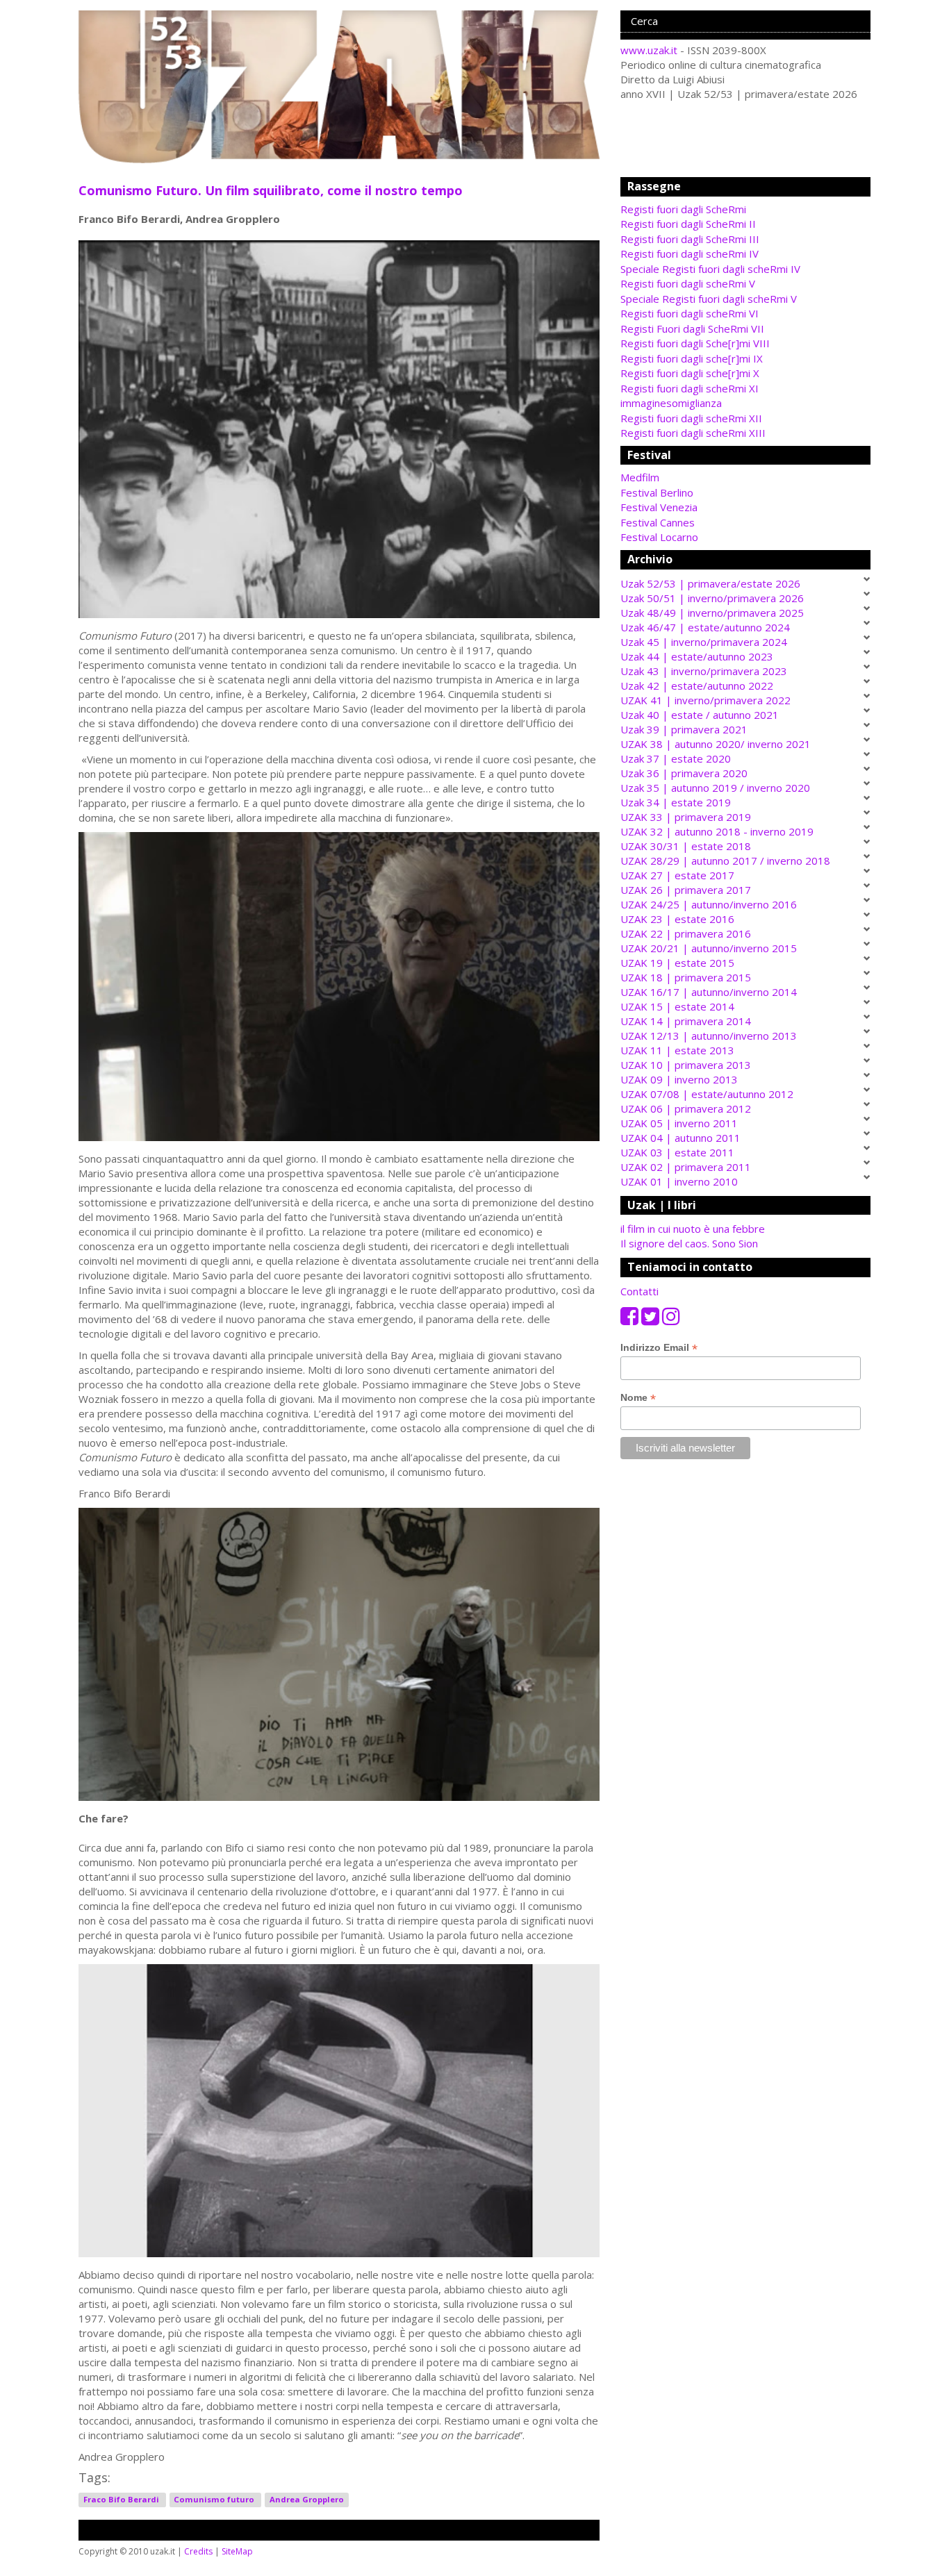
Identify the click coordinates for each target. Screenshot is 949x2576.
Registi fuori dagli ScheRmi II (688, 224)
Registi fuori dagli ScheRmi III (690, 239)
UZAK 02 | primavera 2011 (686, 1167)
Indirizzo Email (659, 1348)
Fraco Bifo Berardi (122, 2499)
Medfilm (640, 477)
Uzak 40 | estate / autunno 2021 (700, 715)
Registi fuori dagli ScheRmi (683, 209)
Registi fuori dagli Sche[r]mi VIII (695, 343)
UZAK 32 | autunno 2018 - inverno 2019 (717, 831)
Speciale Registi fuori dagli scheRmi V (709, 299)
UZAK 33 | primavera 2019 (686, 817)
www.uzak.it (649, 50)
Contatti (639, 1291)
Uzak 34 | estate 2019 (676, 802)
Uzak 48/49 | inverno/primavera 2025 (712, 613)
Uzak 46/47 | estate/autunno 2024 (705, 627)
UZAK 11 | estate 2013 (677, 1050)
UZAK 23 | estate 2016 (677, 919)
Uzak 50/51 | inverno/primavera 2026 (712, 598)
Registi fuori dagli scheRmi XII (691, 418)
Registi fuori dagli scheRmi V (688, 283)
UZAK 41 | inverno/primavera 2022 (705, 700)
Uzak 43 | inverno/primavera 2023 (704, 671)
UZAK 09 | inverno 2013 (679, 1079)
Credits (198, 2551)
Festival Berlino (657, 492)
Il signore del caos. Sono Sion (689, 1243)
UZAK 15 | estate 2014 (677, 1006)
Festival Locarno (659, 537)
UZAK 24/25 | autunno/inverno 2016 (709, 904)
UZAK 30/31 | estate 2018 (686, 846)
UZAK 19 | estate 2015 (677, 963)
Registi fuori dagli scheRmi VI (690, 313)
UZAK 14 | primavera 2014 (686, 1021)
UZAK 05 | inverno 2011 (679, 1123)
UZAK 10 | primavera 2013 (686, 1065)
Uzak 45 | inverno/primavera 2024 (704, 642)
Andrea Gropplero (307, 2499)
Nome (638, 1398)
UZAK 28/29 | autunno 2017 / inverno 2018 (725, 861)
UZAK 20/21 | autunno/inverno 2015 (709, 948)
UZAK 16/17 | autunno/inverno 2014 (709, 992)
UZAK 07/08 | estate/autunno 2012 (707, 1094)
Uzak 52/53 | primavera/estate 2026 (710, 583)
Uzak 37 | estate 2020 (676, 758)
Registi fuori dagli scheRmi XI (690, 388)
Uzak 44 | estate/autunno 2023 (697, 656)
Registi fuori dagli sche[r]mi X (690, 373)
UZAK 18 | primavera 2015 (686, 977)
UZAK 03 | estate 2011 (677, 1152)
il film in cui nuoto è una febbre (693, 1229)
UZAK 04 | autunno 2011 (680, 1138)
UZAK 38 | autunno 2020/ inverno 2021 (716, 744)
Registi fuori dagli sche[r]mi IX (692, 358)
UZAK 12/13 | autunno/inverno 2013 (709, 1036)
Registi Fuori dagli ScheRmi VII (692, 329)
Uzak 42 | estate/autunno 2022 (697, 685)
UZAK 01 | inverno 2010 (679, 1181)
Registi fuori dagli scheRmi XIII (693, 433)
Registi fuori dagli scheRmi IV (690, 254)
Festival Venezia (659, 507)
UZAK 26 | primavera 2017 (686, 890)
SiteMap (237, 2551)
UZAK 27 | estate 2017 (677, 875)
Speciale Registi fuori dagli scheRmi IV (710, 269)
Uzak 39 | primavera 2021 (684, 729)
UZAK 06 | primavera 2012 (686, 1108)
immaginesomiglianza (671, 403)
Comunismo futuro (215, 2499)
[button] (745, 477)
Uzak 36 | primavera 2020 (684, 773)
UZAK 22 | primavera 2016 (686, 933)
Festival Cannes (658, 522)
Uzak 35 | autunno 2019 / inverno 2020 (715, 788)
